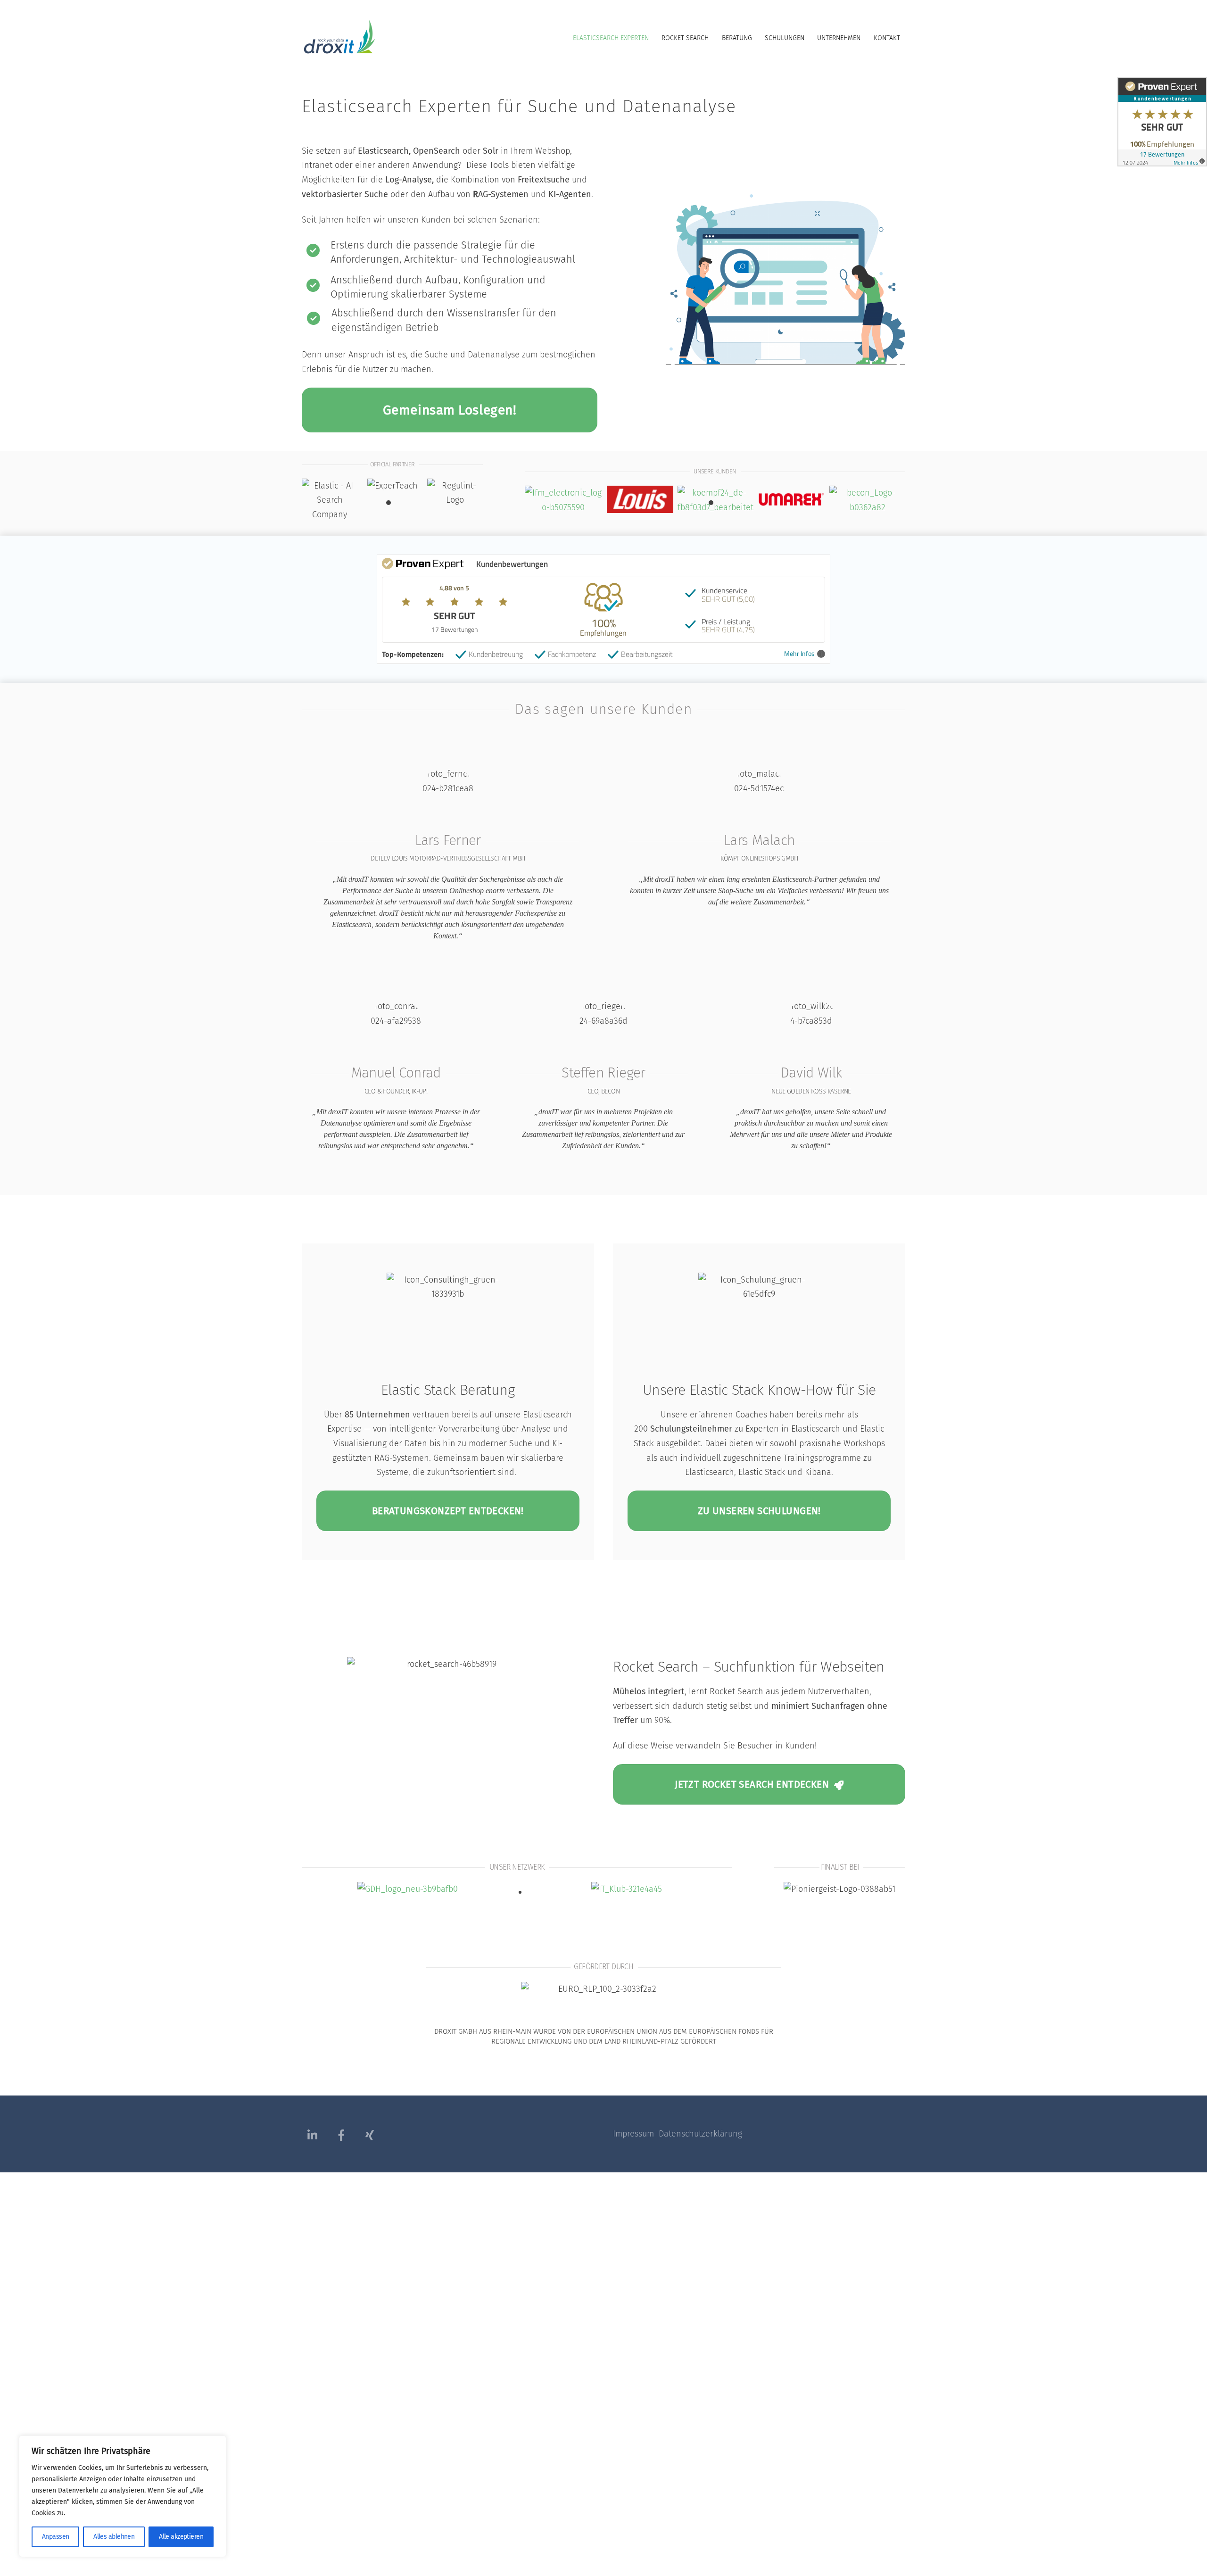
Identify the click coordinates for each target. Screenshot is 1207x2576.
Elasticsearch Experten (611, 38)
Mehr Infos (799, 654)
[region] (123, 2496)
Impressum (636, 2134)
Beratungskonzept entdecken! (448, 1511)
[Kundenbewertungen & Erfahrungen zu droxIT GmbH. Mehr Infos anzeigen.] (1162, 159)
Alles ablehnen (114, 2537)
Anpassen (56, 2537)
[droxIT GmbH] (339, 50)
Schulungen (785, 38)
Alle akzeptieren (181, 2537)
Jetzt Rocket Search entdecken (752, 1784)
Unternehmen (839, 38)
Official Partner (392, 464)
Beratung (737, 38)
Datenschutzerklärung (700, 2134)
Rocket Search (685, 38)
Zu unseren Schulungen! (759, 1511)
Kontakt (887, 38)
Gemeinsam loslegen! (450, 410)
